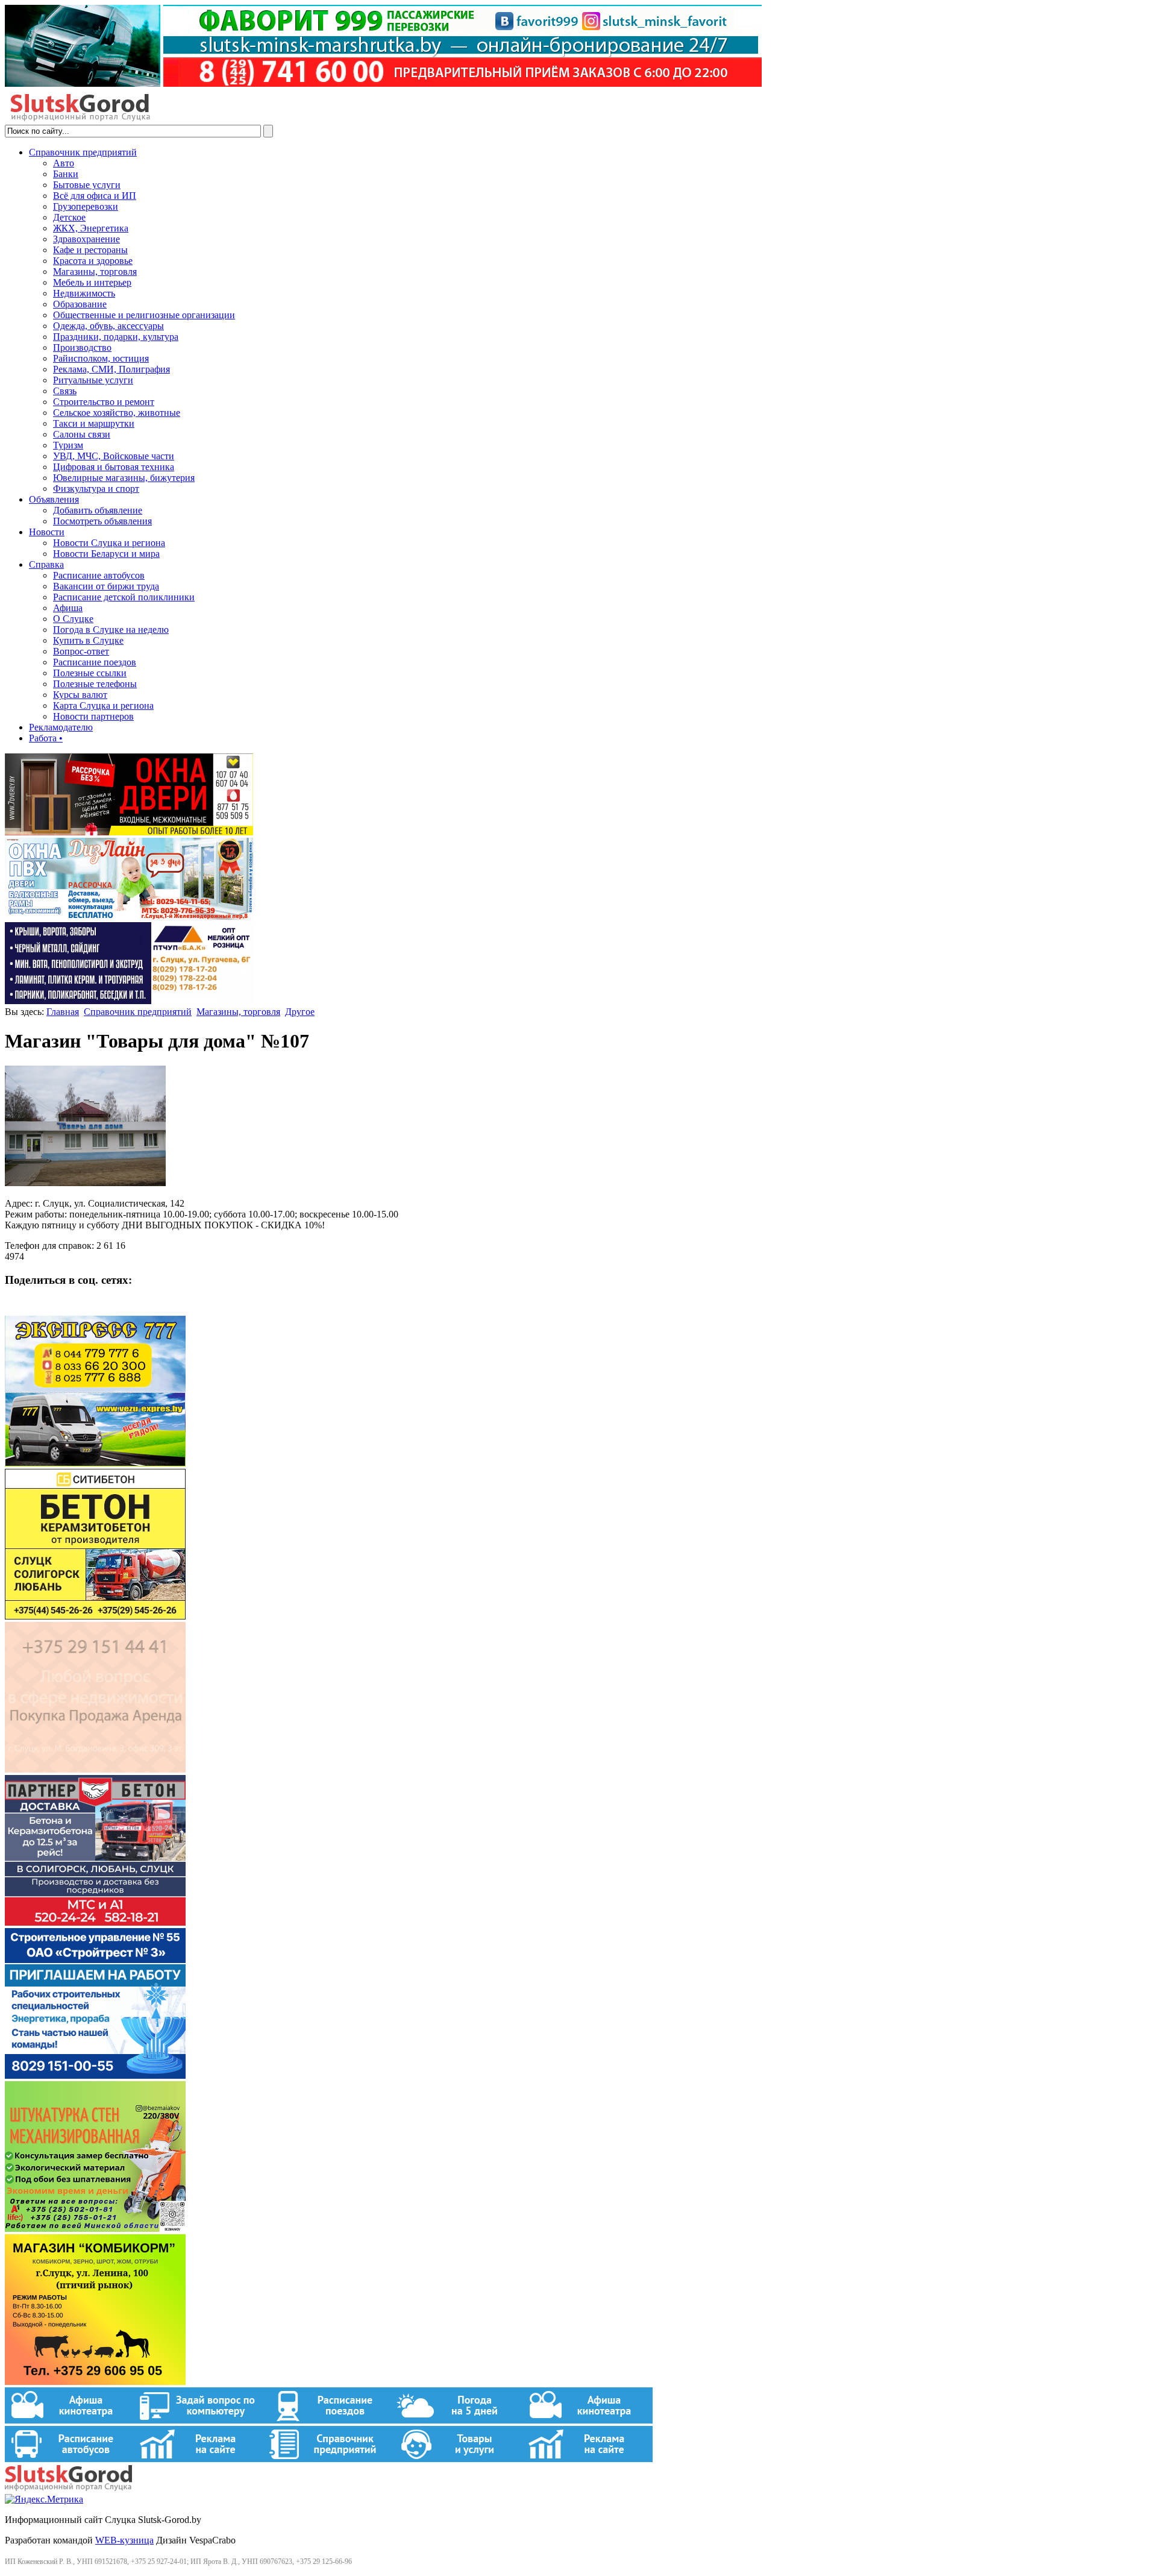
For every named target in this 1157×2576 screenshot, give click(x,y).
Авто (64, 163)
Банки (66, 174)
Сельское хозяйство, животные (117, 413)
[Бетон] (95, 1616)
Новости (47, 532)
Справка (46, 564)
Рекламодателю (61, 727)
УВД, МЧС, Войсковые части (114, 456)
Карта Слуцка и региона (103, 705)
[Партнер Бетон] (95, 1922)
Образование (80, 304)
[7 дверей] (129, 832)
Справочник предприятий (83, 152)
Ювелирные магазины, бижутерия (124, 478)
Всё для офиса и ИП (95, 196)
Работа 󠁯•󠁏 (46, 738)
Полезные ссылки (90, 673)
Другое (300, 1012)
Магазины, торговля (95, 272)
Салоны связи (82, 434)
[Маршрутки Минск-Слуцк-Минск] (95, 1463)
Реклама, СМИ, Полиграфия (111, 369)
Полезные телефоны (95, 684)
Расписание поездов (95, 662)
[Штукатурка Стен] (95, 2229)
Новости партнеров (93, 716)
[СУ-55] (95, 2075)
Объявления (54, 499)
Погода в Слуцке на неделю (111, 630)
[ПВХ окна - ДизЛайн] (129, 916)
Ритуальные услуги (93, 380)
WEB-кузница (124, 2540)
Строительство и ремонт (104, 402)
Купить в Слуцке (88, 640)
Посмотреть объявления (102, 521)
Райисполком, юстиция (101, 358)
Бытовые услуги (87, 185)
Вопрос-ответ (81, 651)
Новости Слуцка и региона (109, 543)
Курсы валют (80, 695)
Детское (69, 217)
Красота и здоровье (93, 261)
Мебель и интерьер (92, 282)
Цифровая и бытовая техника (114, 467)
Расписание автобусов (99, 575)
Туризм (68, 445)
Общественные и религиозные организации (144, 315)
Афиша (68, 608)
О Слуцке (73, 619)
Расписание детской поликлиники (124, 597)
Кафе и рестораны (90, 250)
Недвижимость (84, 293)
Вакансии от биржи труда (106, 586)
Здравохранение (86, 239)
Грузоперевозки (86, 206)
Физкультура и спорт (96, 488)
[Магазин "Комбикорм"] (95, 2382)
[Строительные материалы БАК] (129, 1001)
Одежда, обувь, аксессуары (108, 326)
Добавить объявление (98, 510)
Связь (65, 391)
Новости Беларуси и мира (106, 554)
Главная (63, 1012)
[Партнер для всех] (95, 1769)
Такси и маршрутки (94, 423)
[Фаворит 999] (383, 83)
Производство (82, 347)
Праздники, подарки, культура (116, 337)
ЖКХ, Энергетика (91, 228)
